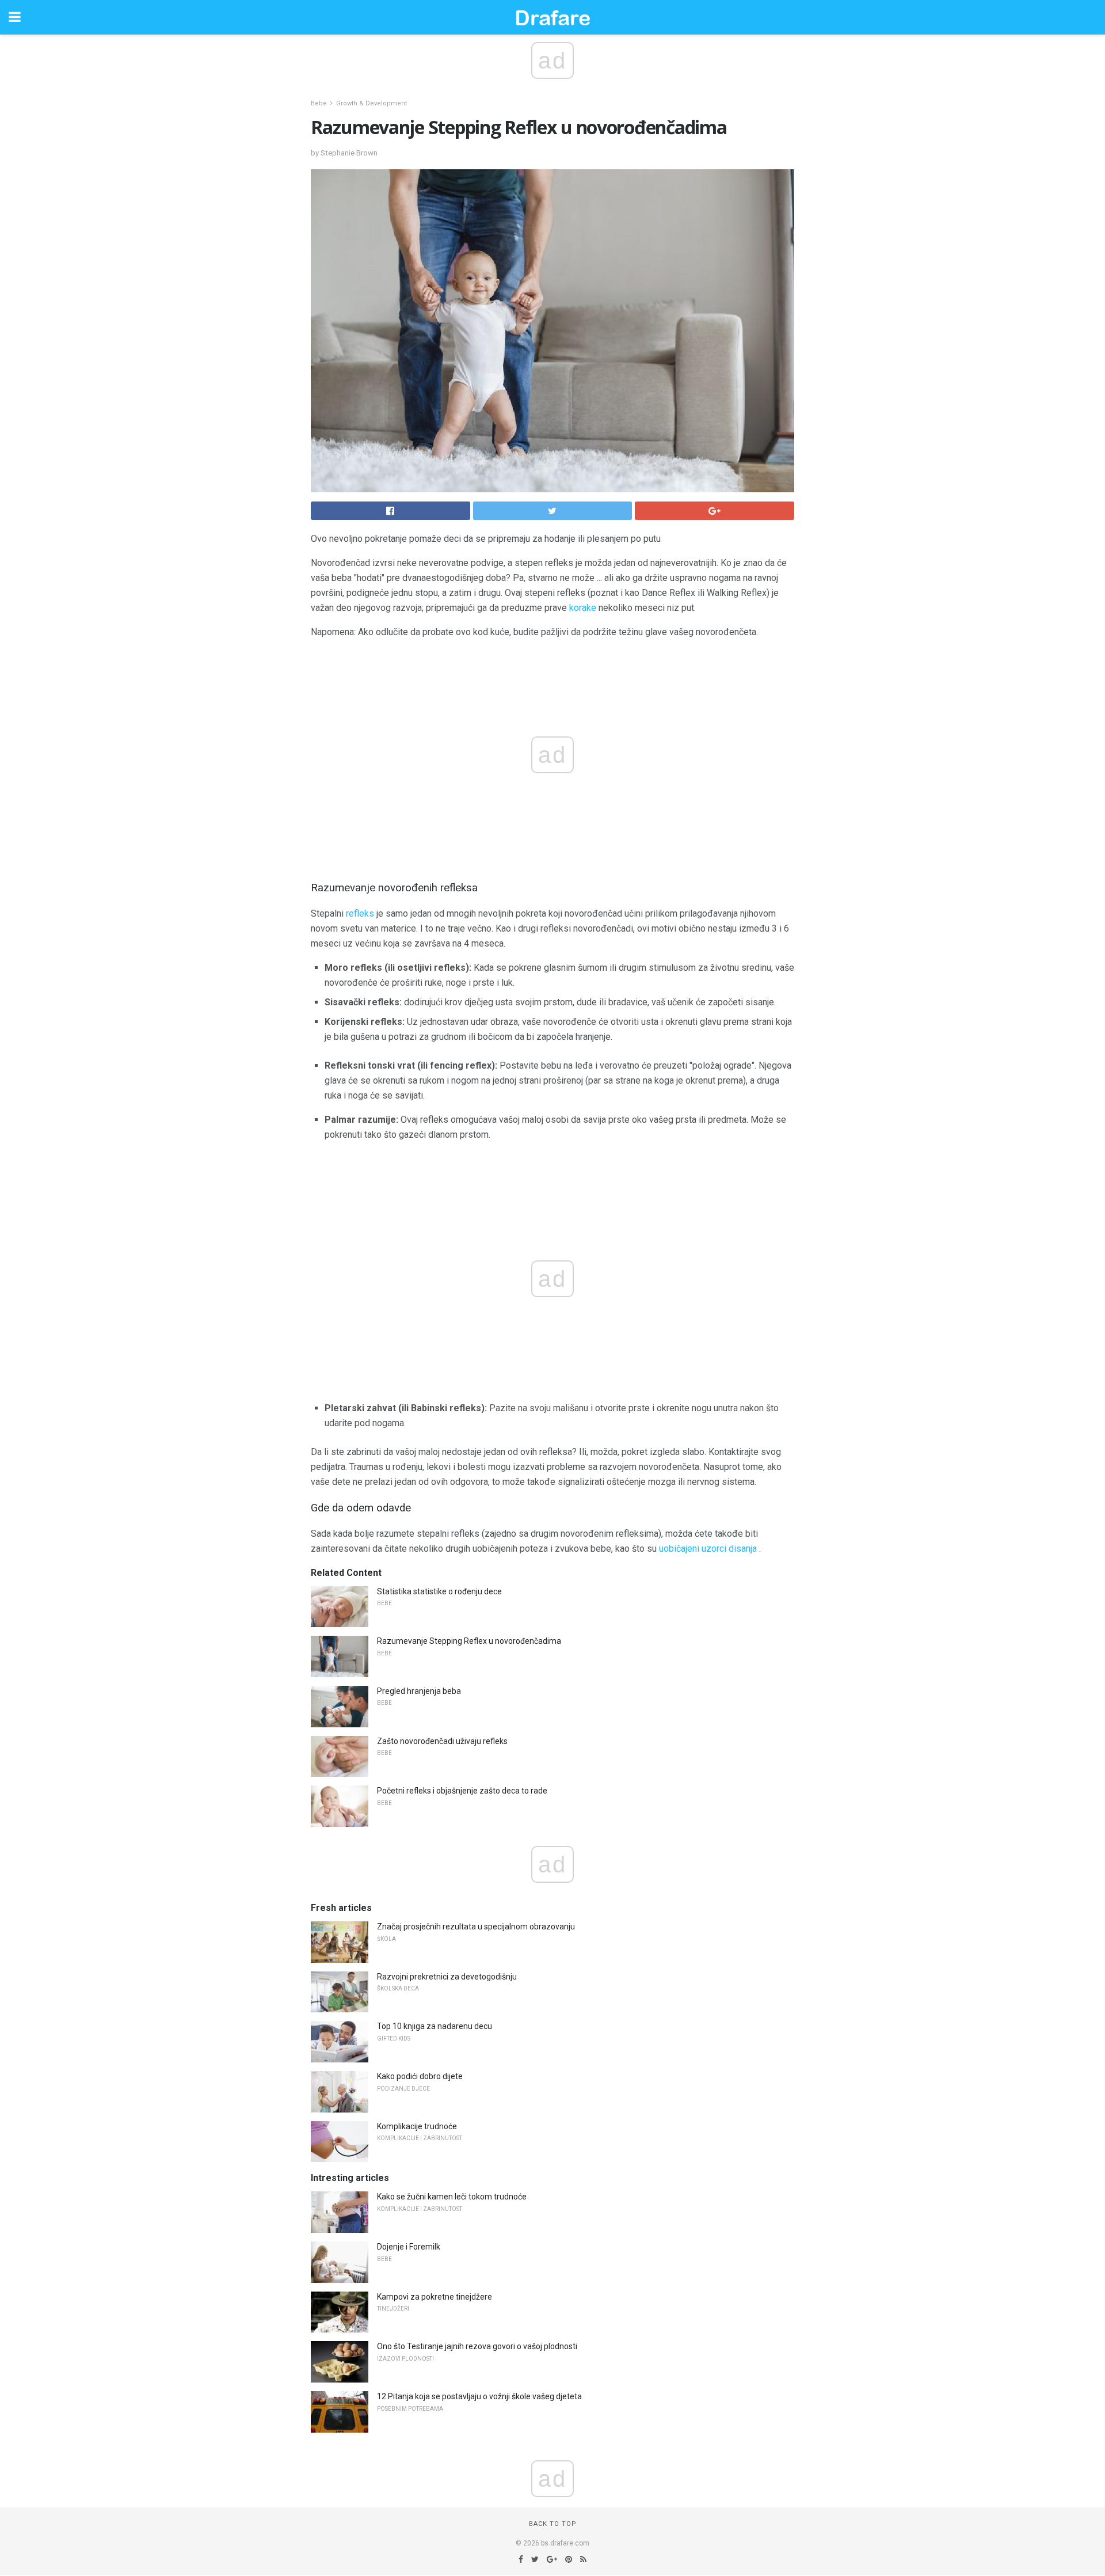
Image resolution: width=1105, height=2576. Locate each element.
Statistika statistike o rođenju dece (439, 1591)
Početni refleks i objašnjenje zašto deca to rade (462, 1791)
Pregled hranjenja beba (419, 1691)
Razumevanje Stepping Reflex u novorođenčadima (469, 1641)
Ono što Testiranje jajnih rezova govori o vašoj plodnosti (477, 2346)
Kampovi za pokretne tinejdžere (435, 2297)
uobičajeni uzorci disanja (708, 1549)
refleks (360, 913)
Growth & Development (371, 103)
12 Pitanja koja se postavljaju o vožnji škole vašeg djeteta (479, 2396)
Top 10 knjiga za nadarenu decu (435, 2026)
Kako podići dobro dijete (420, 2076)
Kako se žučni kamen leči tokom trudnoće (452, 2197)
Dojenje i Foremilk (409, 2247)
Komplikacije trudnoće (417, 2126)
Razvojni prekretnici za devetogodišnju (447, 1977)
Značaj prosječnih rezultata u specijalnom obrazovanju (476, 1927)
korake (583, 608)
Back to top (553, 2524)
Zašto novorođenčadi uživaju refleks (442, 1741)
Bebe (319, 103)
